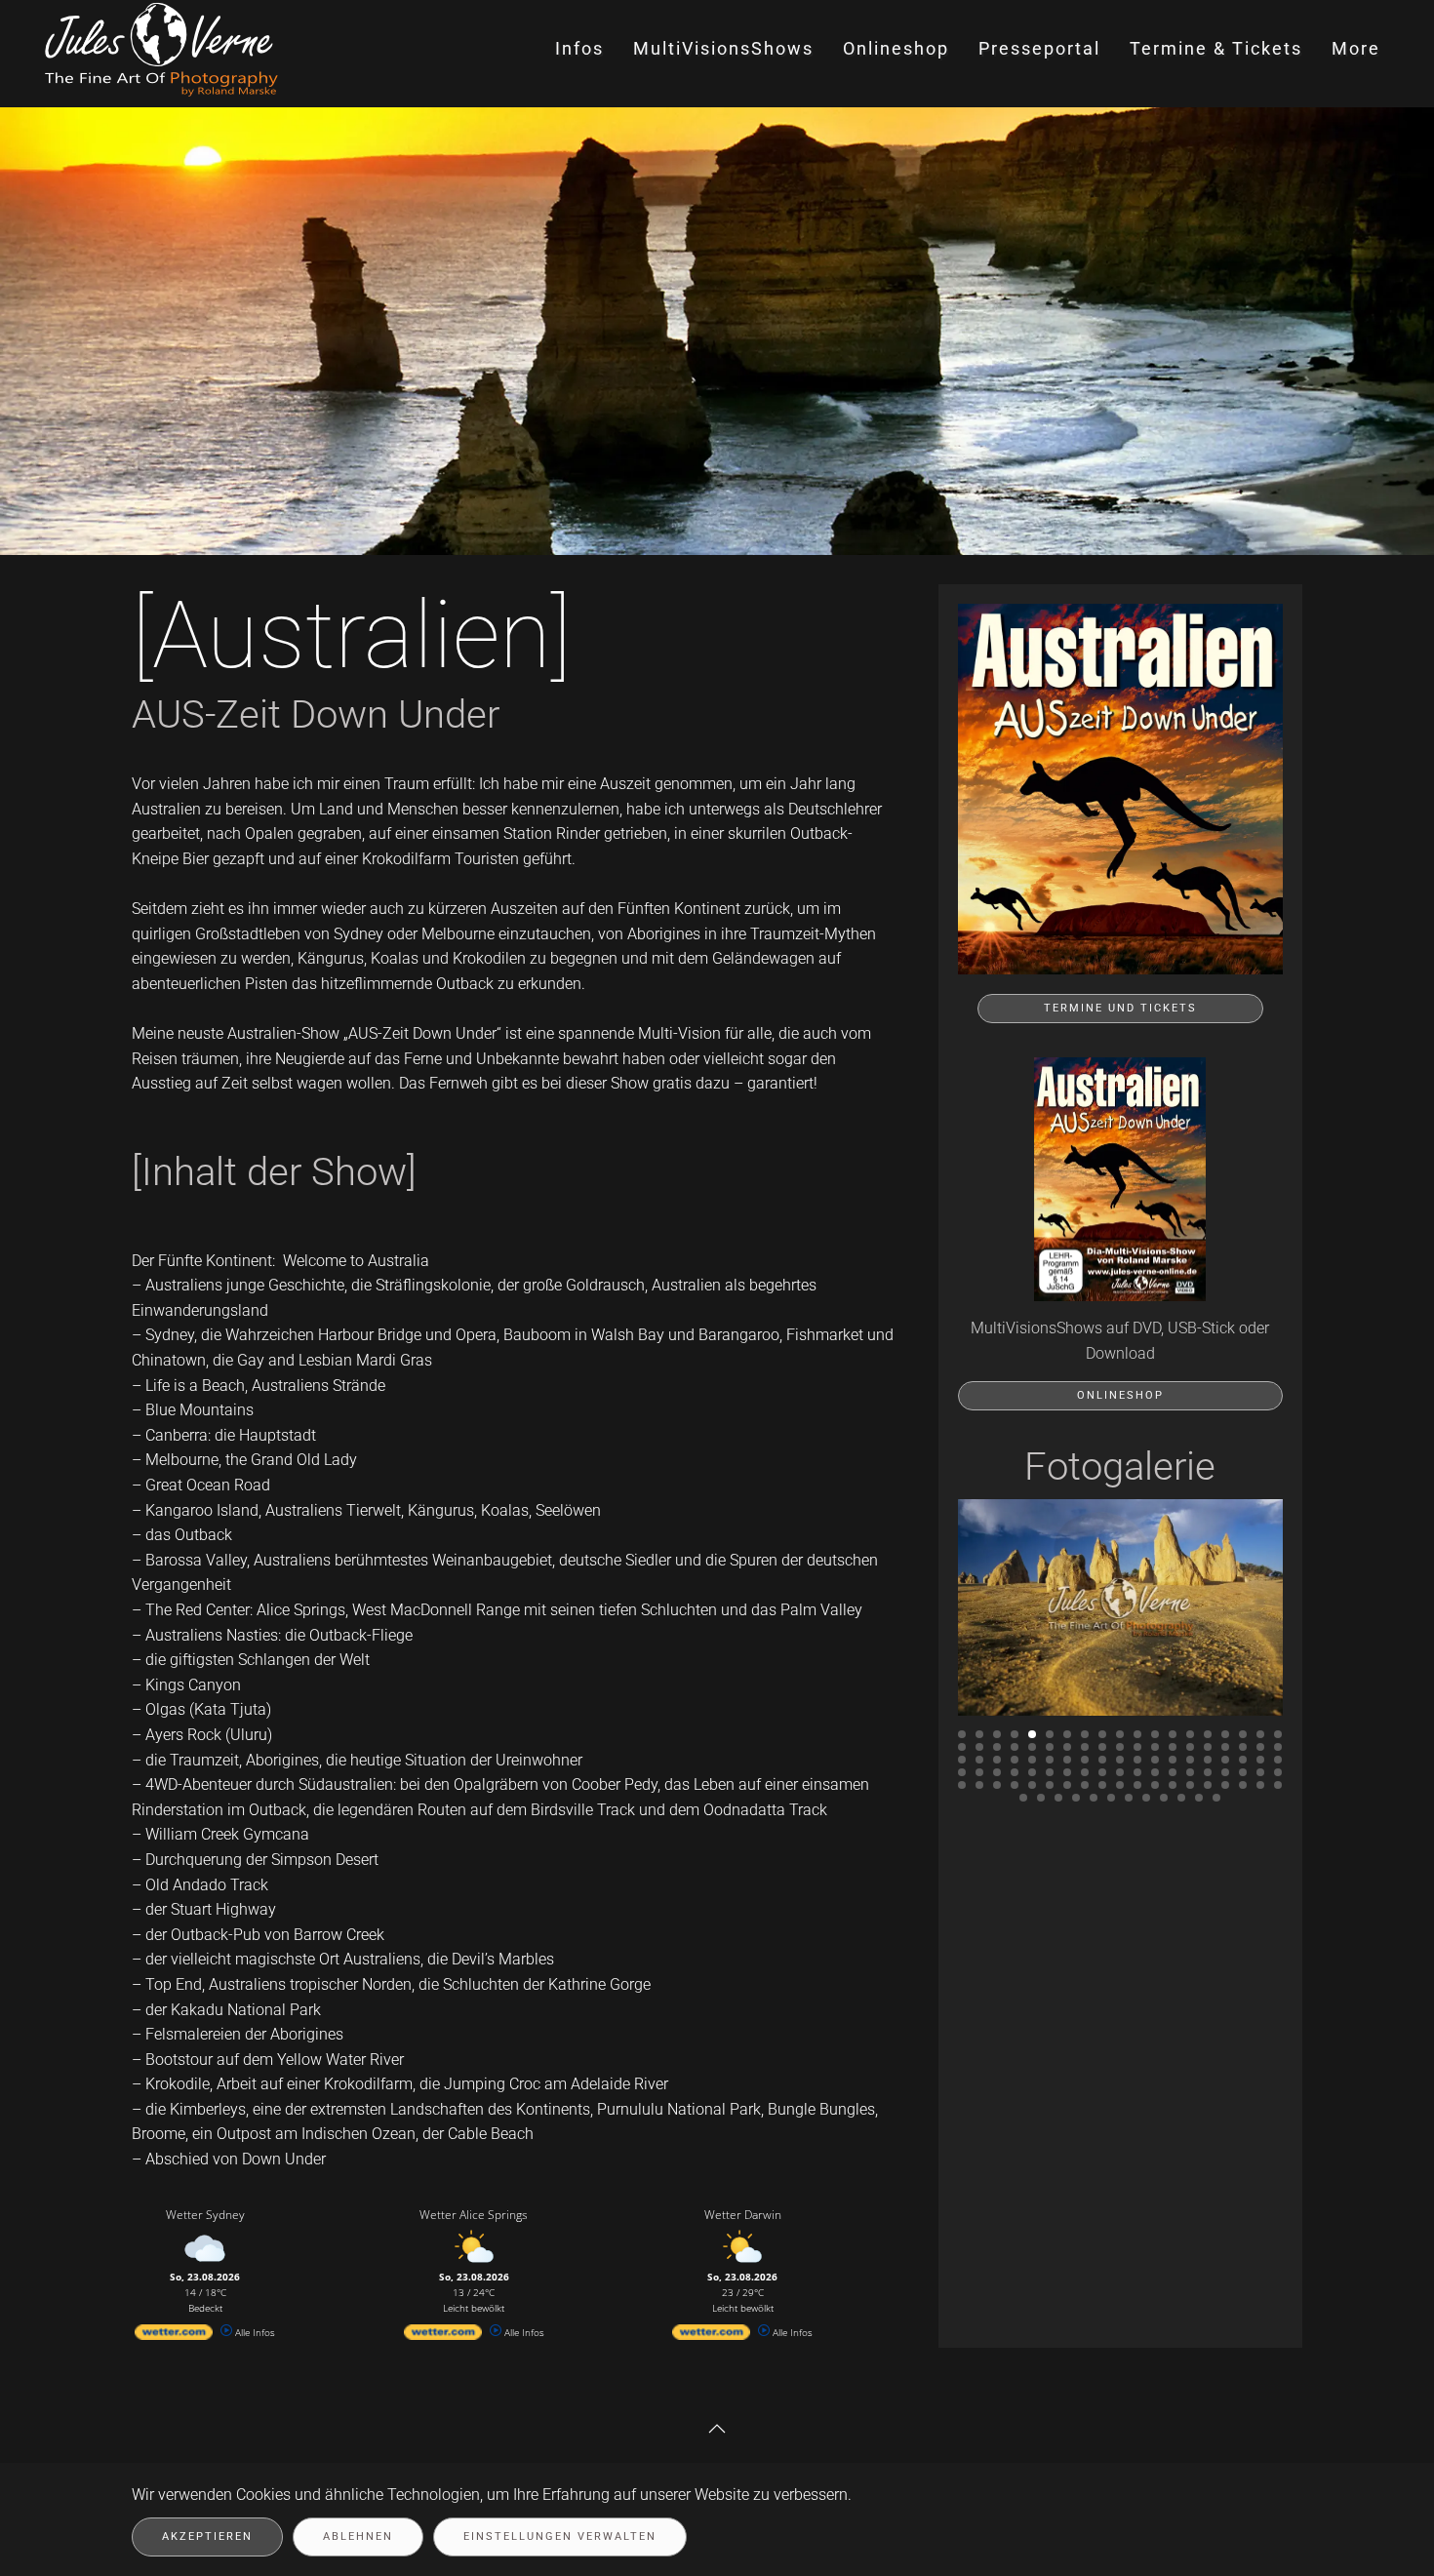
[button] (717, 2429)
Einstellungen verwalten (560, 2536)
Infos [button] (579, 48)
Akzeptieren (207, 2536)
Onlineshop (1120, 1395)
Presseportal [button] (1039, 48)
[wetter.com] (174, 2336)
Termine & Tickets (1216, 48)
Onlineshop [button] (896, 48)
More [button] (1356, 48)
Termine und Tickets (1120, 1008)
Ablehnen (358, 2536)
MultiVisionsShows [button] (723, 48)
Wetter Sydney (205, 2215)
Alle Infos (254, 2332)
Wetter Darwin (743, 2215)
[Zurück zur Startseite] (164, 49)
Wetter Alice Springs (474, 2215)
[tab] (962, 1734)
